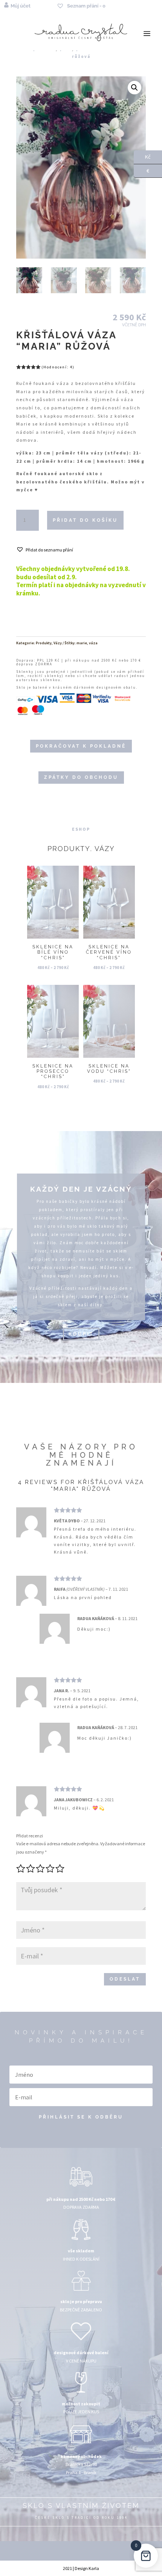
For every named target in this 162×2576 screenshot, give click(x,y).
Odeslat (125, 1979)
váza (93, 643)
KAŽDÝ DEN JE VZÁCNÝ (81, 1189)
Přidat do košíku (85, 520)
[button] (134, 88)
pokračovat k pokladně (81, 746)
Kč (142, 156)
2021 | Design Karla (81, 2568)
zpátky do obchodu (81, 777)
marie (82, 643)
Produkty (44, 643)
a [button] (147, 34)
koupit (81, 1334)
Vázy (58, 643)
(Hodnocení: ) (58, 367)
